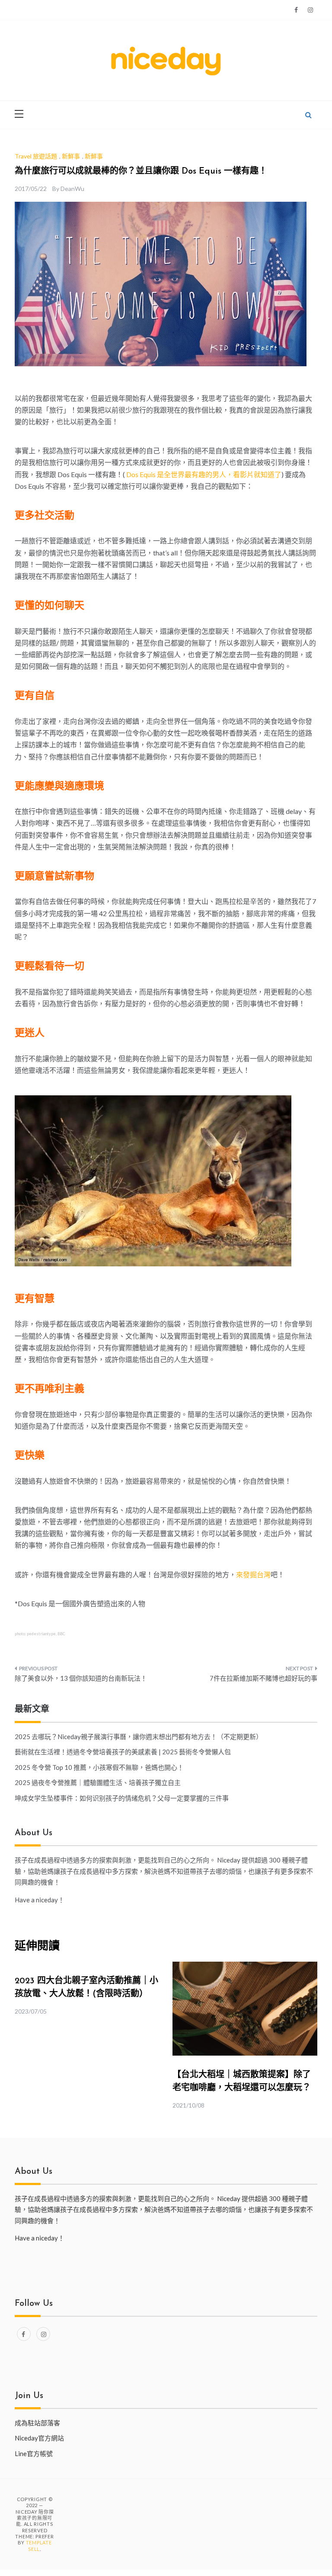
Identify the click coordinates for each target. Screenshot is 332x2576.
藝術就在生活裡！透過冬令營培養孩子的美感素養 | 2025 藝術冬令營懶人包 (123, 1752)
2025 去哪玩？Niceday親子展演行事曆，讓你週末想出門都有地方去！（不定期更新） (139, 1737)
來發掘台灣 (253, 1574)
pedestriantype (41, 1634)
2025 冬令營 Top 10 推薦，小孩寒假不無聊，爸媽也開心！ (99, 1767)
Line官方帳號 (34, 2453)
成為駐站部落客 (37, 2423)
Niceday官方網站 (39, 2438)
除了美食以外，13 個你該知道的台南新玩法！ (81, 1678)
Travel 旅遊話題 (36, 156)
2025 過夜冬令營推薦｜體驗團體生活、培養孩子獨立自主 (98, 1782)
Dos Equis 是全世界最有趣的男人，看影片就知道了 (203, 474)
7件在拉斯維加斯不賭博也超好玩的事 (263, 1678)
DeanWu (72, 189)
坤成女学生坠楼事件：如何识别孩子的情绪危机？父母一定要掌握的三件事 (122, 1798)
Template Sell (39, 2545)
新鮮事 (71, 156)
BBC (61, 1634)
